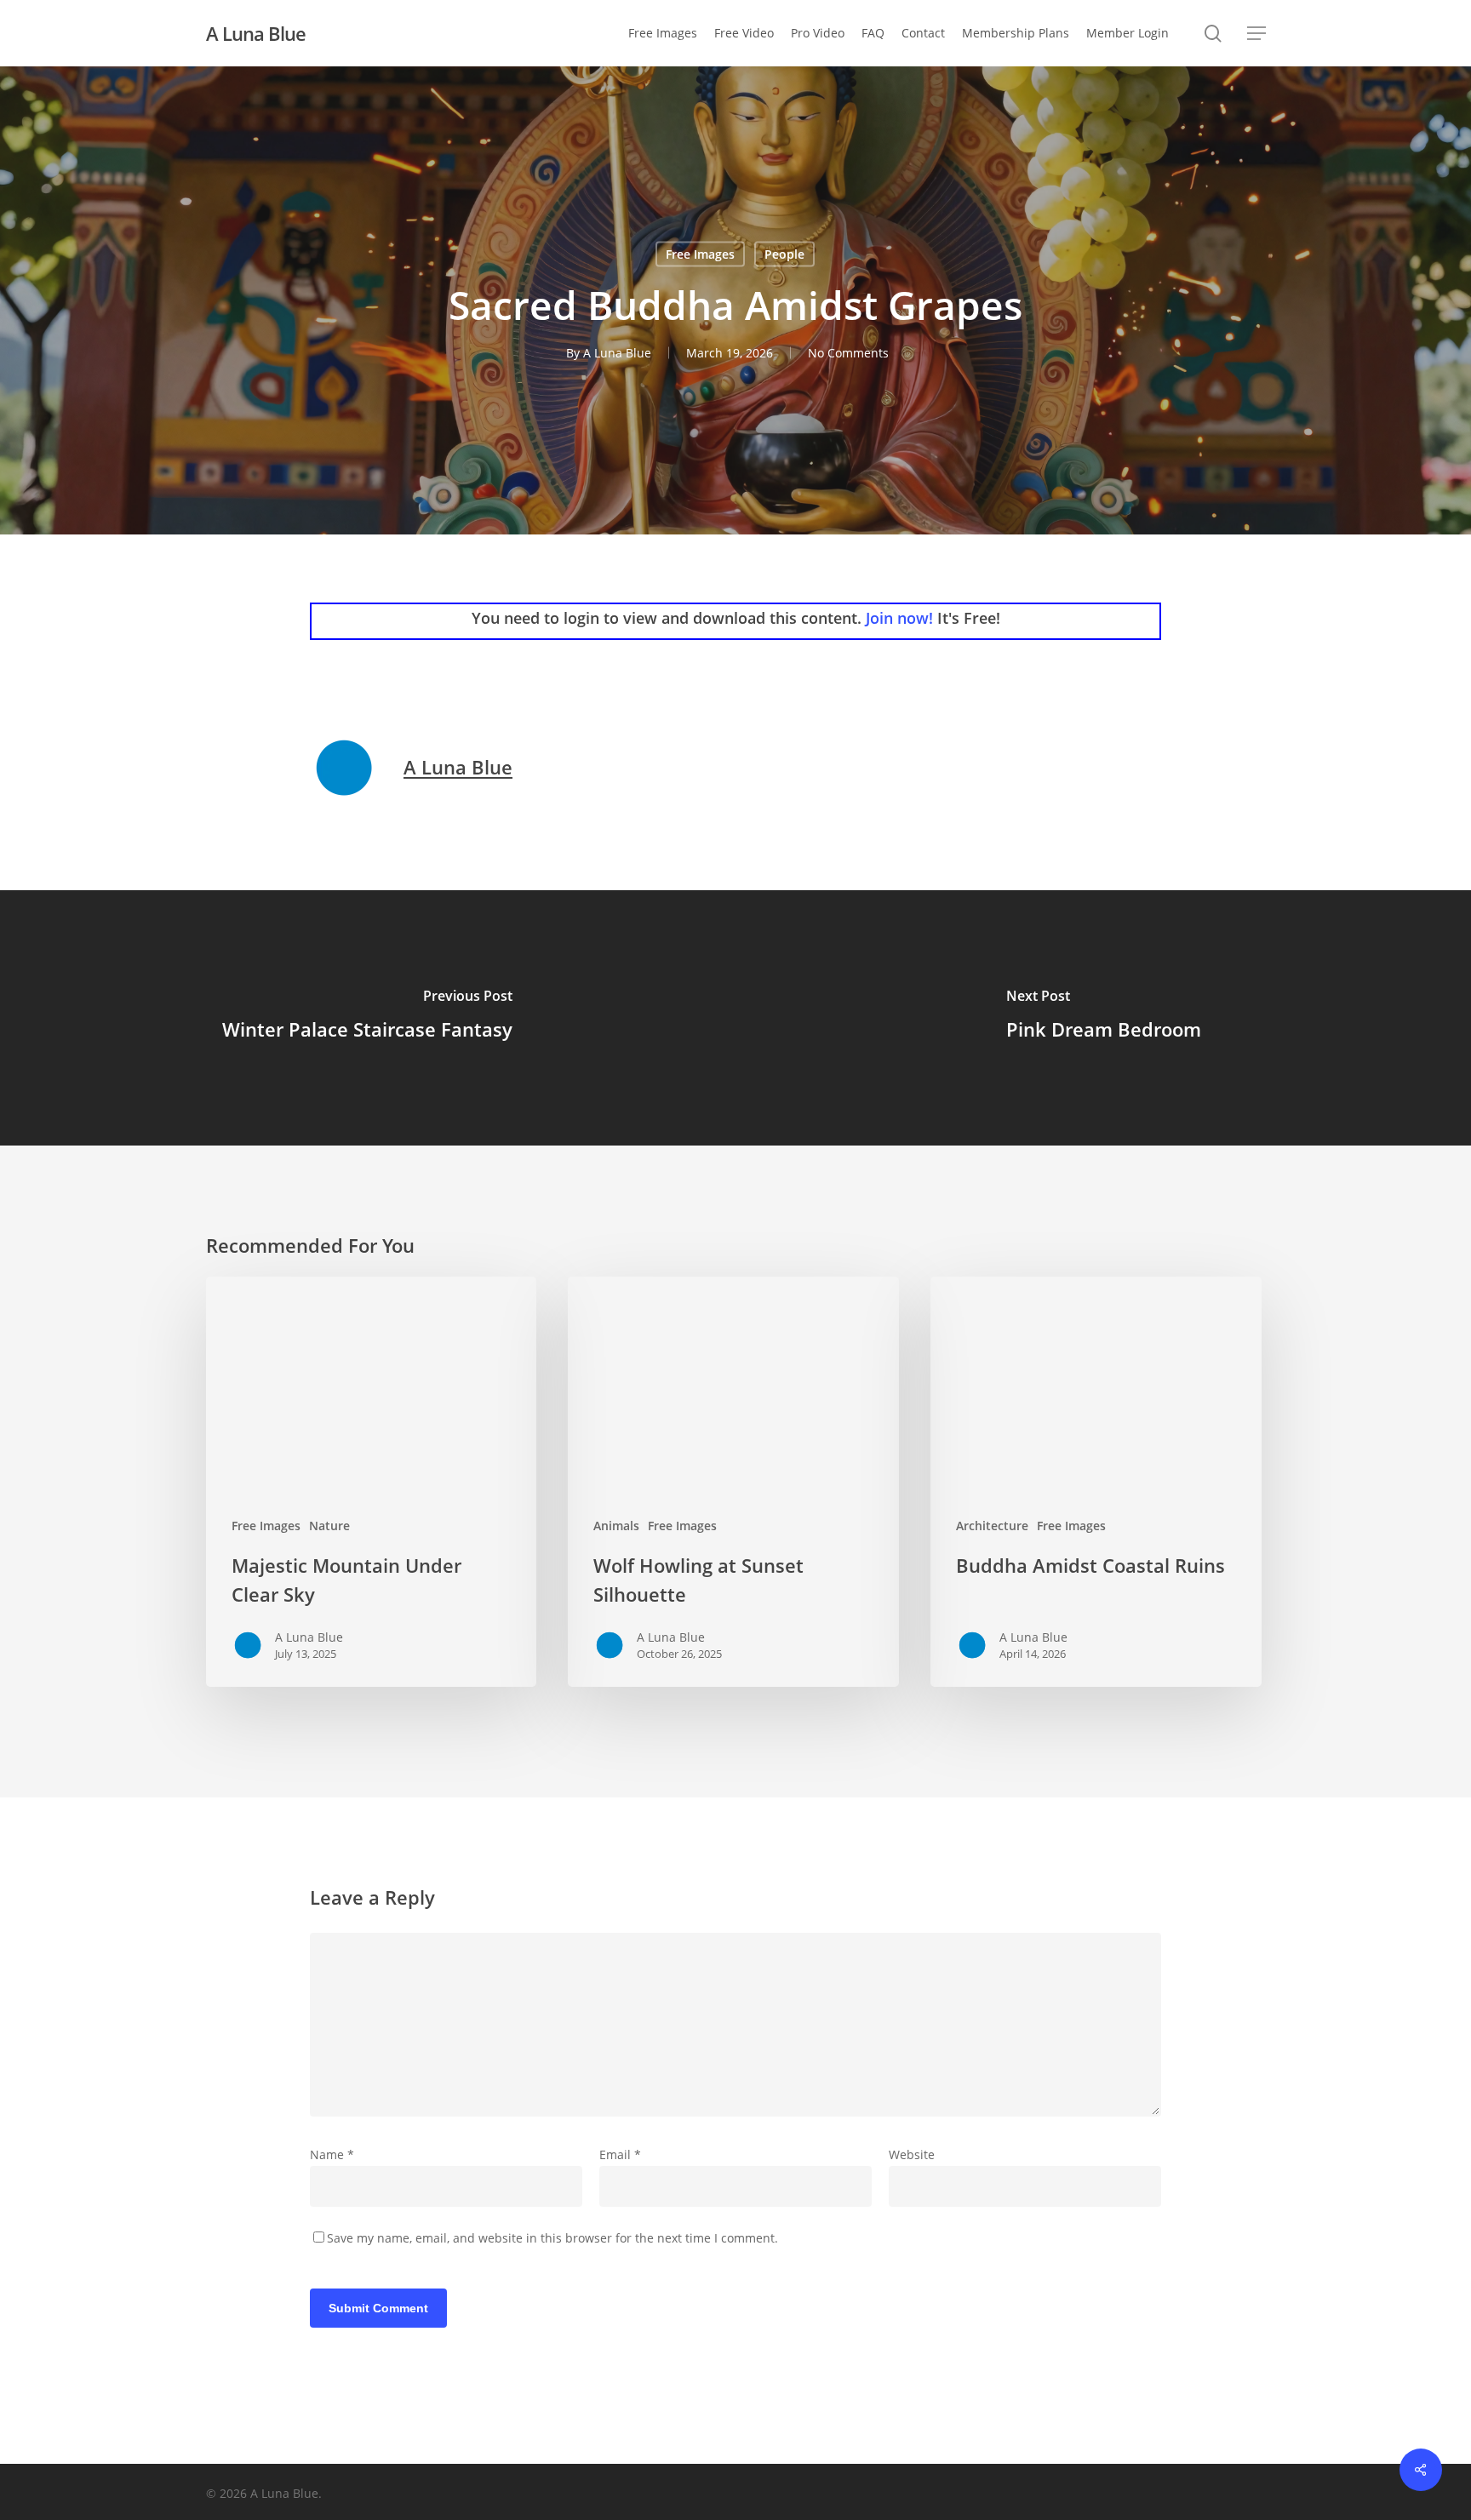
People (784, 254)
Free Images (700, 254)
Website (912, 2154)
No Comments (848, 353)
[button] (1256, 34)
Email (620, 2154)
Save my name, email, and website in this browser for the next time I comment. (552, 2238)
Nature (329, 1526)
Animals (616, 1526)
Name (332, 2154)
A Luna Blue (256, 33)
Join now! (899, 618)
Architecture (992, 1526)
